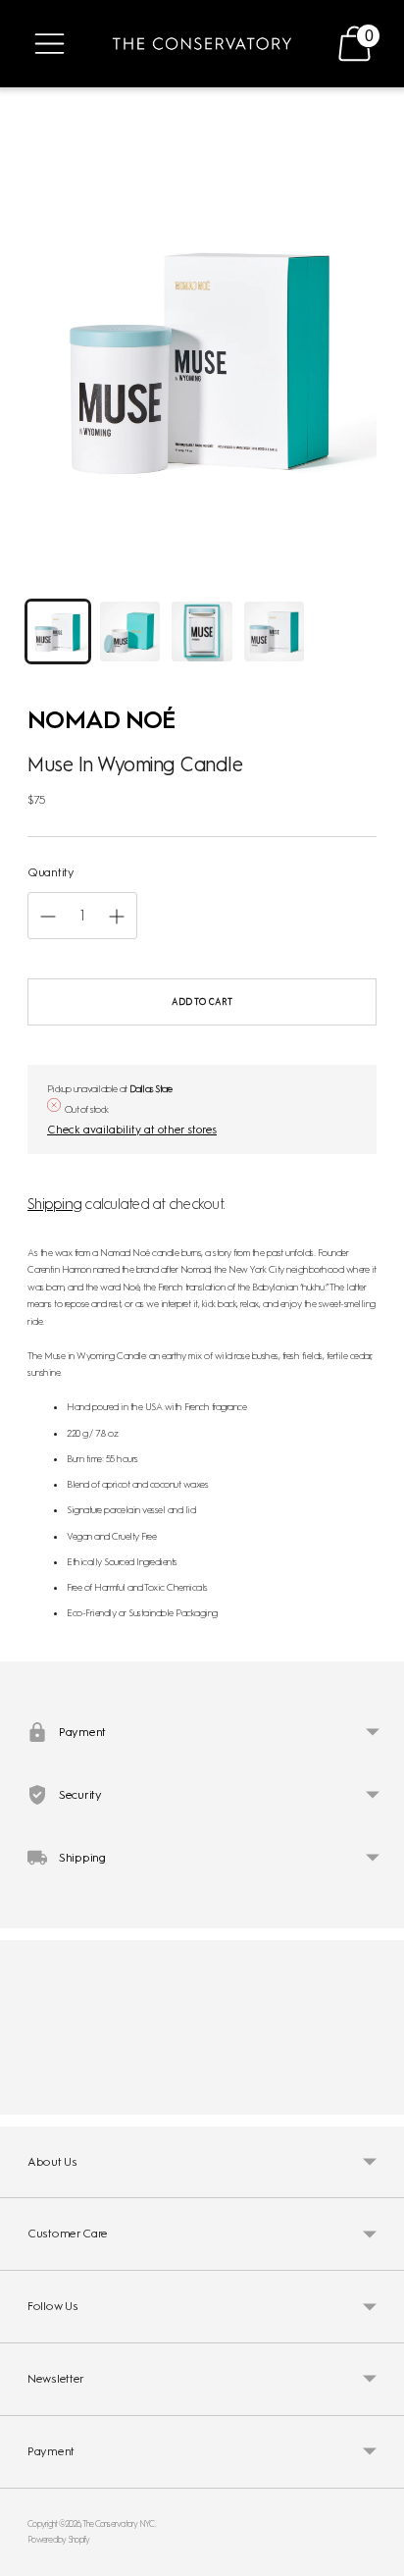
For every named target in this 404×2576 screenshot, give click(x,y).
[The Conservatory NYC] (202, 44)
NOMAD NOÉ (101, 719)
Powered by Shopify (59, 2539)
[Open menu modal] (50, 44)
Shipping (54, 1204)
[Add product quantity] (48, 917)
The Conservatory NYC (119, 2523)
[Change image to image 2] (130, 632)
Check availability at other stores (132, 1130)
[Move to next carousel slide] (377, 2099)
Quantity (51, 872)
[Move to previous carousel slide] (27, 2099)
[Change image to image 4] (275, 632)
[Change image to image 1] (58, 632)
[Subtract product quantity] (117, 917)
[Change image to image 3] (202, 632)
